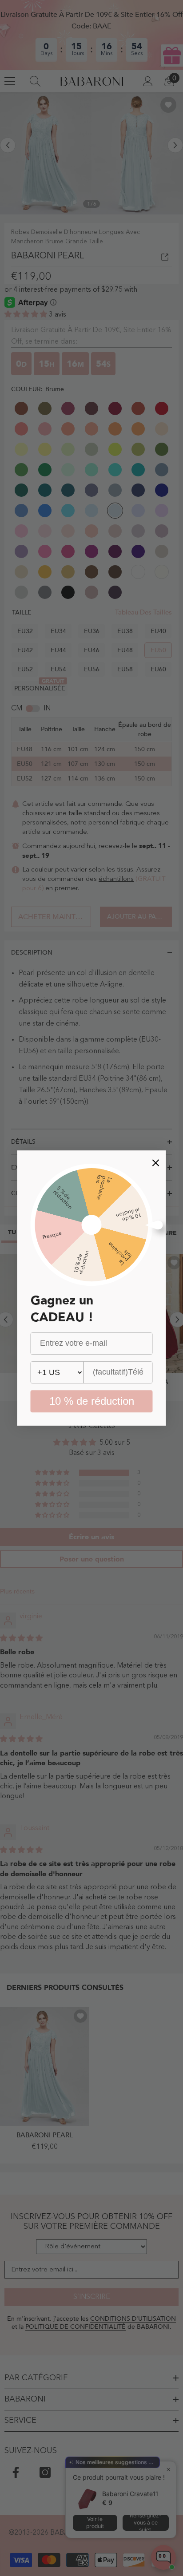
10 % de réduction (92, 1401)
